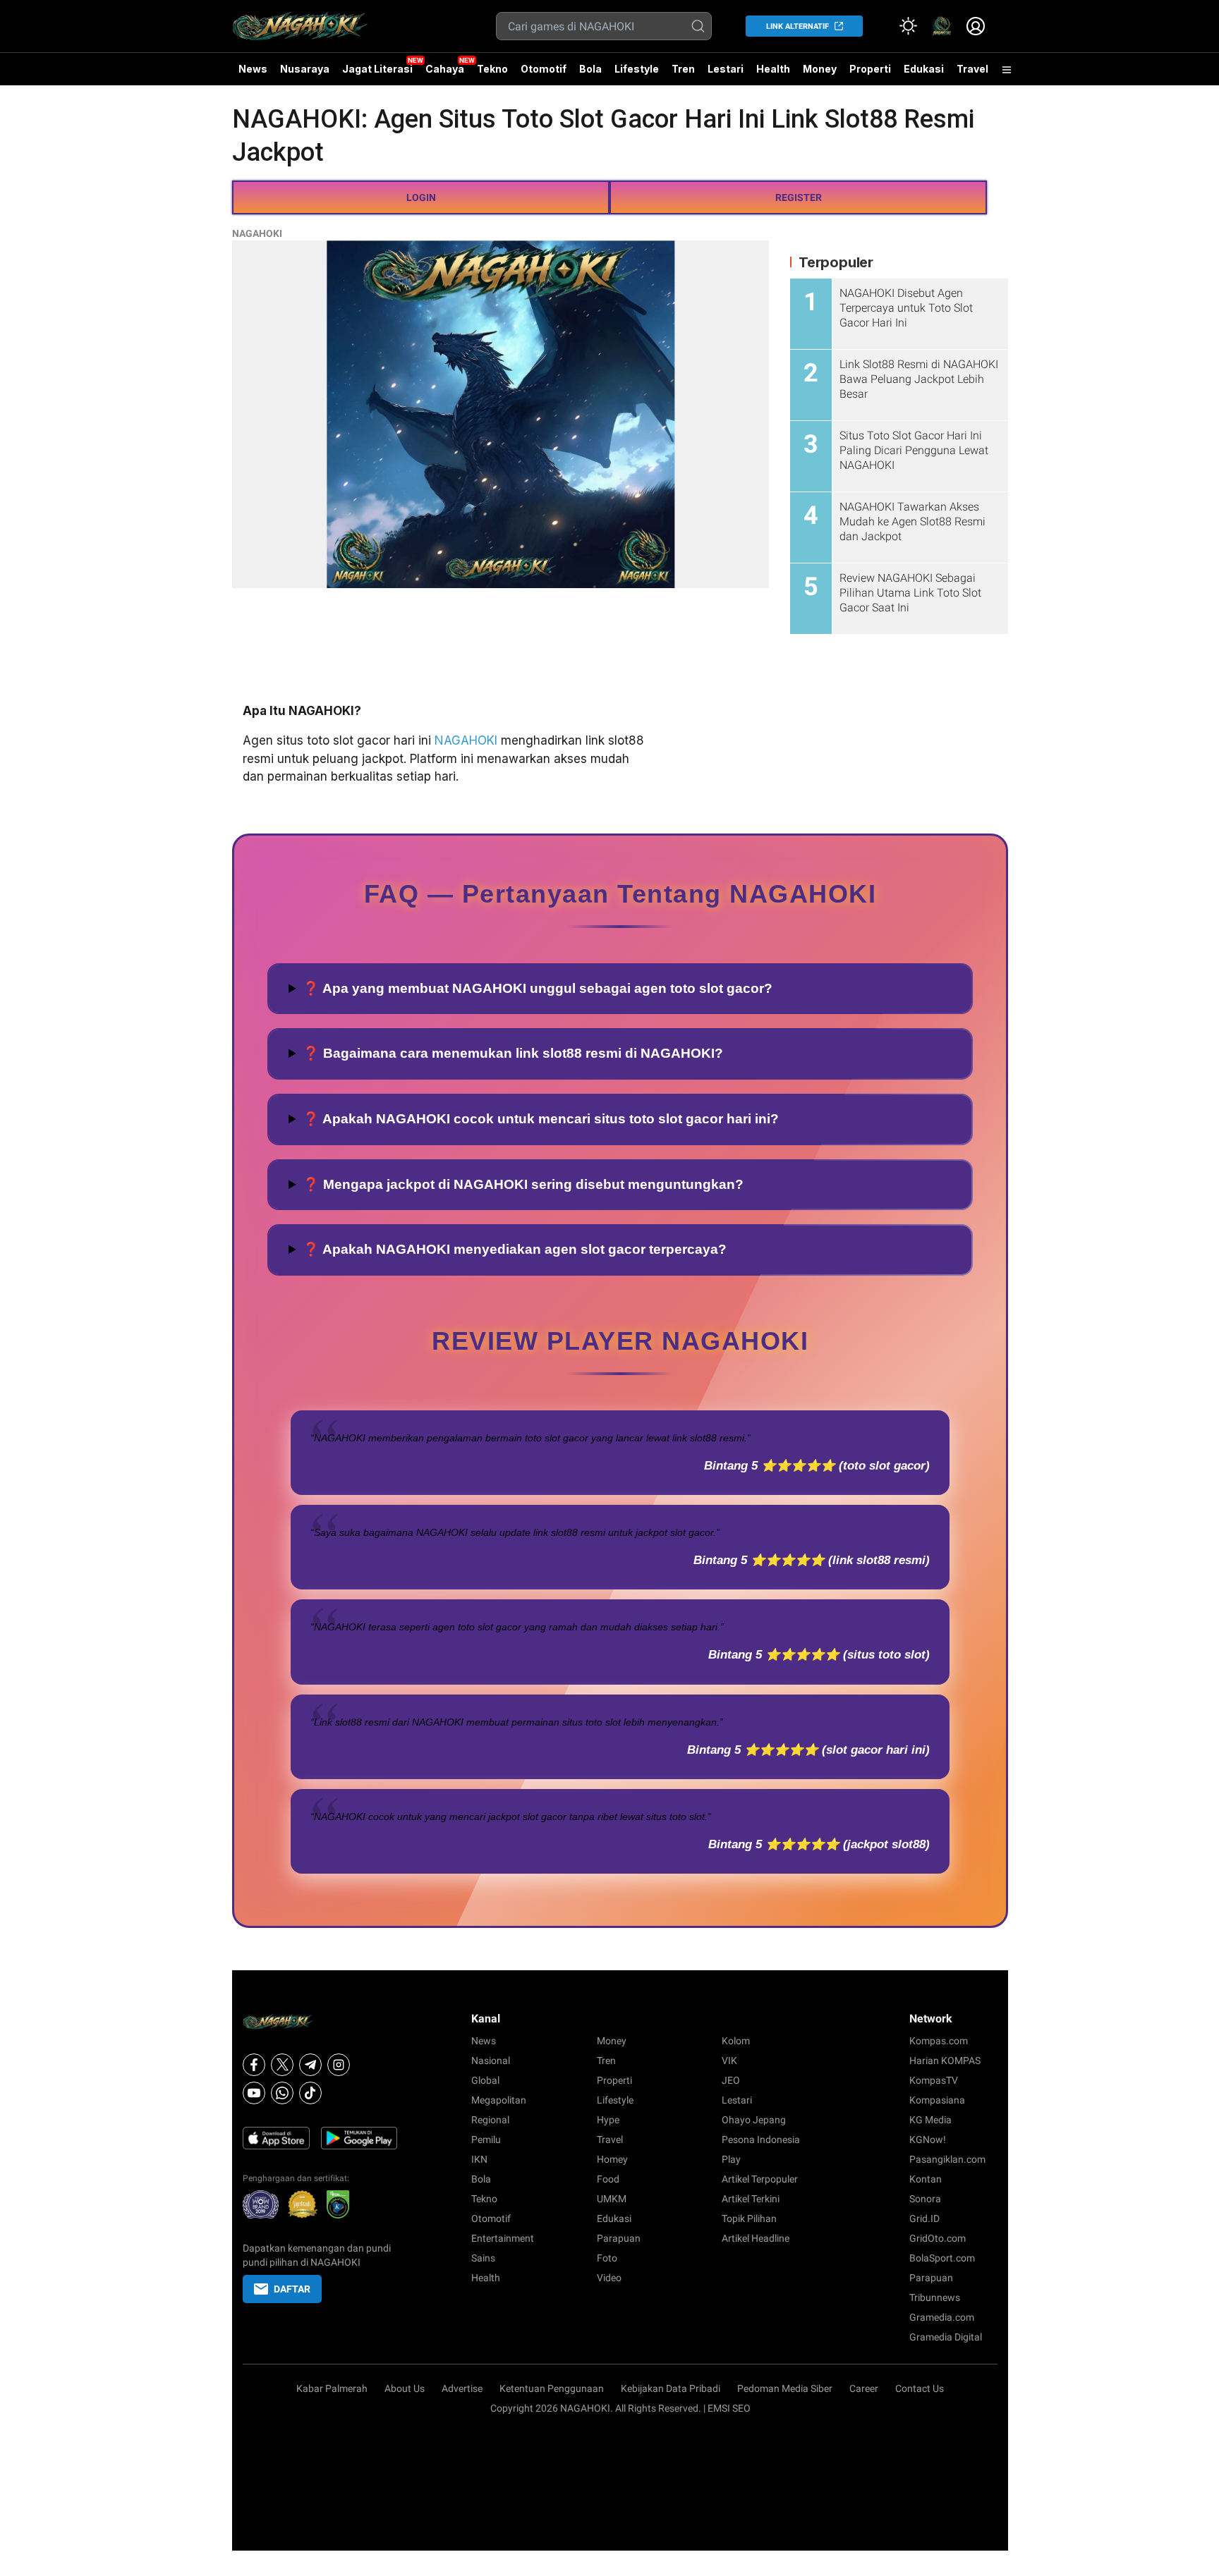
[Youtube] (254, 2093)
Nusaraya (305, 69)
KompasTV (934, 2080)
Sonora (925, 2199)
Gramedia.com (942, 2317)
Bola (590, 69)
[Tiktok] (310, 2093)
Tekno (492, 69)
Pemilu (486, 2139)
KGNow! (928, 2139)
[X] (282, 2065)
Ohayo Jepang (754, 2120)
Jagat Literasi (377, 69)
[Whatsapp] (282, 2093)
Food (608, 2179)
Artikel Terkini (751, 2199)
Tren (683, 69)
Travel (972, 69)
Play (731, 2159)
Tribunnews (935, 2297)
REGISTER (799, 197)
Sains (483, 2258)
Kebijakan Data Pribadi (671, 2388)
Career (864, 2388)
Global (485, 2080)
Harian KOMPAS (945, 2061)
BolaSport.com (942, 2258)
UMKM (612, 2199)
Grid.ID (924, 2218)
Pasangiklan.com (947, 2159)
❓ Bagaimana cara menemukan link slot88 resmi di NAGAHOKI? (513, 1053)
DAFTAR (292, 2289)
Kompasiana (937, 2100)
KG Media (930, 2120)
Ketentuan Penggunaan (552, 2388)
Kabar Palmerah (332, 2388)
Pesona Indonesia (761, 2139)
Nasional (491, 2061)
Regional (490, 2120)
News (253, 69)
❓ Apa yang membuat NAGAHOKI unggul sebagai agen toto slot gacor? (538, 988)
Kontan (926, 2179)
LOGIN (421, 197)
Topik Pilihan (749, 2218)
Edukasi (924, 69)
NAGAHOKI (257, 233)
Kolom (736, 2041)
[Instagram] (339, 2065)
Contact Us (920, 2388)
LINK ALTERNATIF (797, 26)
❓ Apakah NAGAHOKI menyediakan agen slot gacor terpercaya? (515, 1249)
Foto (607, 2258)
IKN (479, 2159)
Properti (870, 69)
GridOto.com (938, 2238)
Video (609, 2278)
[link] (942, 26)
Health (773, 69)
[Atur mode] (908, 26)
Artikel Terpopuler (760, 2179)
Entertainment (503, 2238)
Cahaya (445, 69)
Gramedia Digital (946, 2337)
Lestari (726, 74)
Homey (612, 2159)
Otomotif (544, 69)
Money (820, 69)
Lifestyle (637, 69)
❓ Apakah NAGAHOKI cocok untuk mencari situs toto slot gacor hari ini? (541, 1119)
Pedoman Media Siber (785, 2388)
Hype (608, 2120)
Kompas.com (939, 2041)
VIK (729, 2061)
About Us (405, 2388)
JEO (731, 2080)
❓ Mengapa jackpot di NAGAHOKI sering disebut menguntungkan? (523, 1184)
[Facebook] (254, 2065)
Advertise (462, 2388)
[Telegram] (310, 2065)
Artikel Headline (756, 2238)
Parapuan (619, 2238)
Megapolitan (499, 2100)
